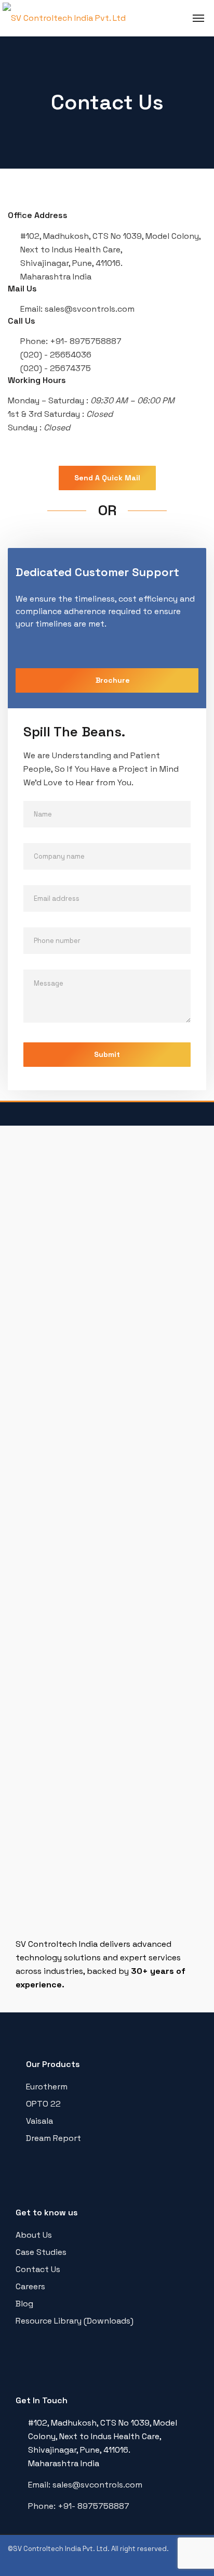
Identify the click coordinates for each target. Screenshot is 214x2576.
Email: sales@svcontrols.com (85, 2485)
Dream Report (53, 2138)
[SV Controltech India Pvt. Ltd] (64, 18)
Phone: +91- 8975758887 (79, 2506)
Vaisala (39, 2121)
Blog (24, 2304)
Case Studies (41, 2252)
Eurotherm (47, 2087)
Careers (30, 2286)
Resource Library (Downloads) (75, 2321)
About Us (34, 2235)
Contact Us (38, 2269)
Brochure (113, 680)
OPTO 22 (43, 2104)
